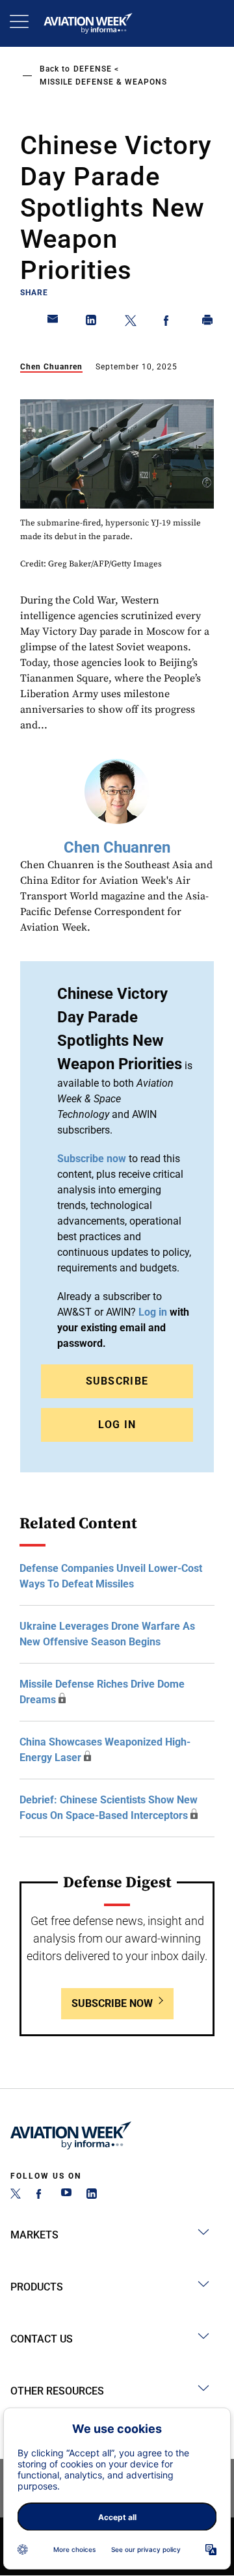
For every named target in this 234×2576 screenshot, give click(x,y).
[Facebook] (41, 2195)
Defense (93, 69)
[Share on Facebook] (169, 323)
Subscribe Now (112, 2003)
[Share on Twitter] (131, 323)
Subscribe (117, 1381)
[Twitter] (16, 2195)
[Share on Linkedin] (92, 323)
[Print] (208, 323)
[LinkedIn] (92, 2195)
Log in (153, 1312)
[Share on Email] (53, 323)
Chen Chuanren (51, 367)
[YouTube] (66, 2195)
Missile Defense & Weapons (103, 82)
